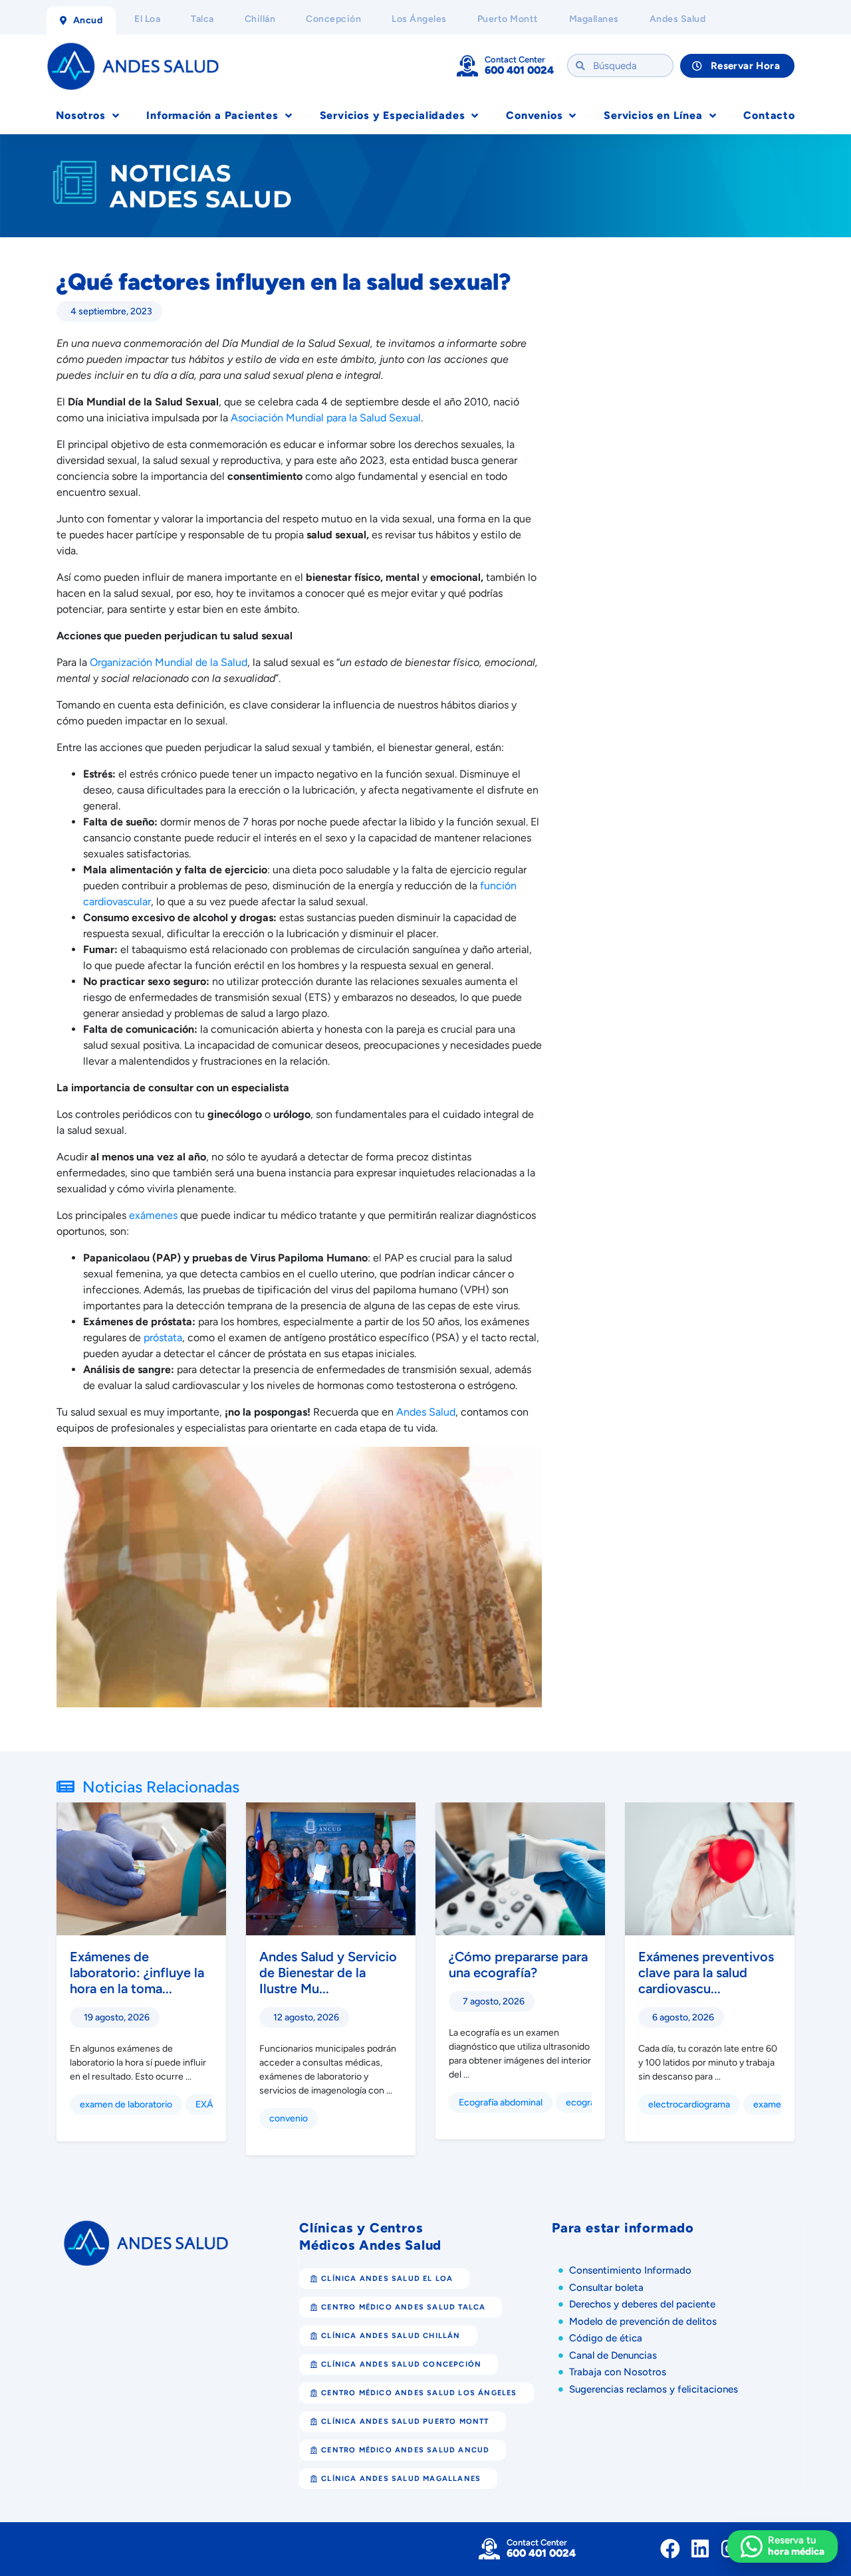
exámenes (153, 1215)
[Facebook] (670, 2549)
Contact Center (515, 59)
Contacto (769, 115)
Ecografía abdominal (501, 2102)
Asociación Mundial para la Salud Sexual (326, 418)
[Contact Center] (467, 66)
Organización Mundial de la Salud (169, 662)
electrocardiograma (689, 2104)
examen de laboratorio (126, 2104)
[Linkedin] (700, 2549)
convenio (289, 2118)
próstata (163, 1338)
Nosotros (80, 115)
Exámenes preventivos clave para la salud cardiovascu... (706, 1973)
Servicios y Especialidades (393, 115)
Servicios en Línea (653, 115)
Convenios (534, 115)
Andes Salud (426, 1412)
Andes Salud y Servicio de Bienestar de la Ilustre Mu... (328, 1973)
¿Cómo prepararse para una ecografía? (518, 1965)
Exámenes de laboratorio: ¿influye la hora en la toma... (137, 1973)
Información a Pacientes (212, 115)
